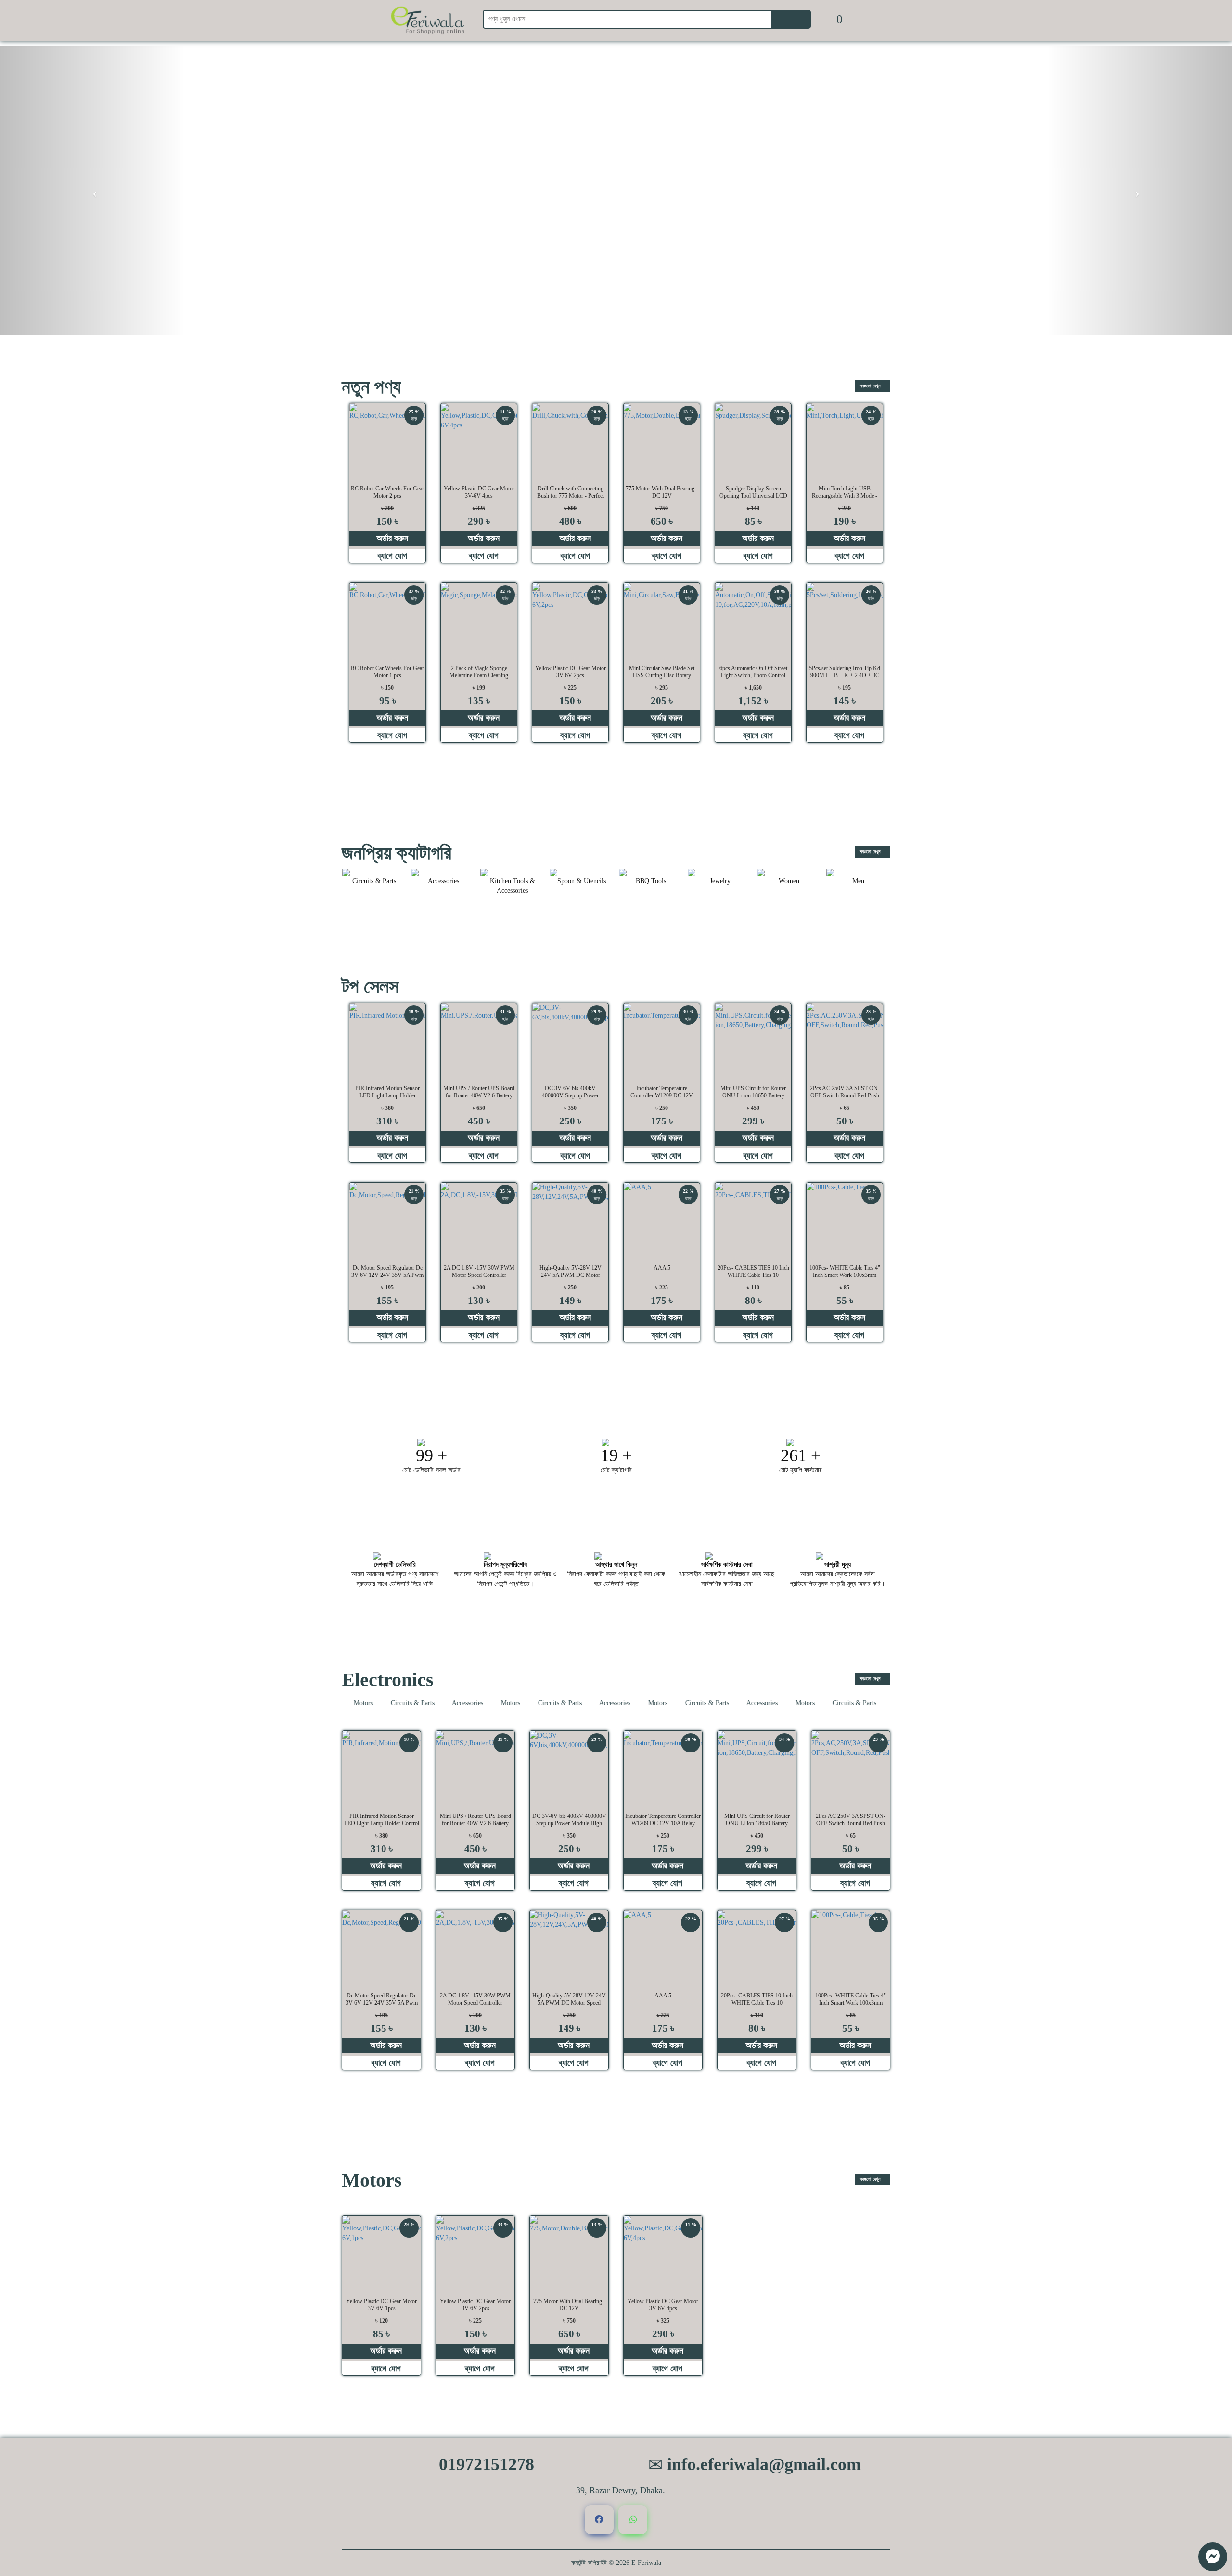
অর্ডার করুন (391, 538)
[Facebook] (599, 2520)
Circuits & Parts (378, 1703)
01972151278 (484, 2464)
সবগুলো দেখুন (871, 386)
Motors (476, 1703)
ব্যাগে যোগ (391, 556)
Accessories (433, 1703)
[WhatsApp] (633, 2520)
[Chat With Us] (1213, 2557)
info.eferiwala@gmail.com (762, 2464)
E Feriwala (646, 2563)
